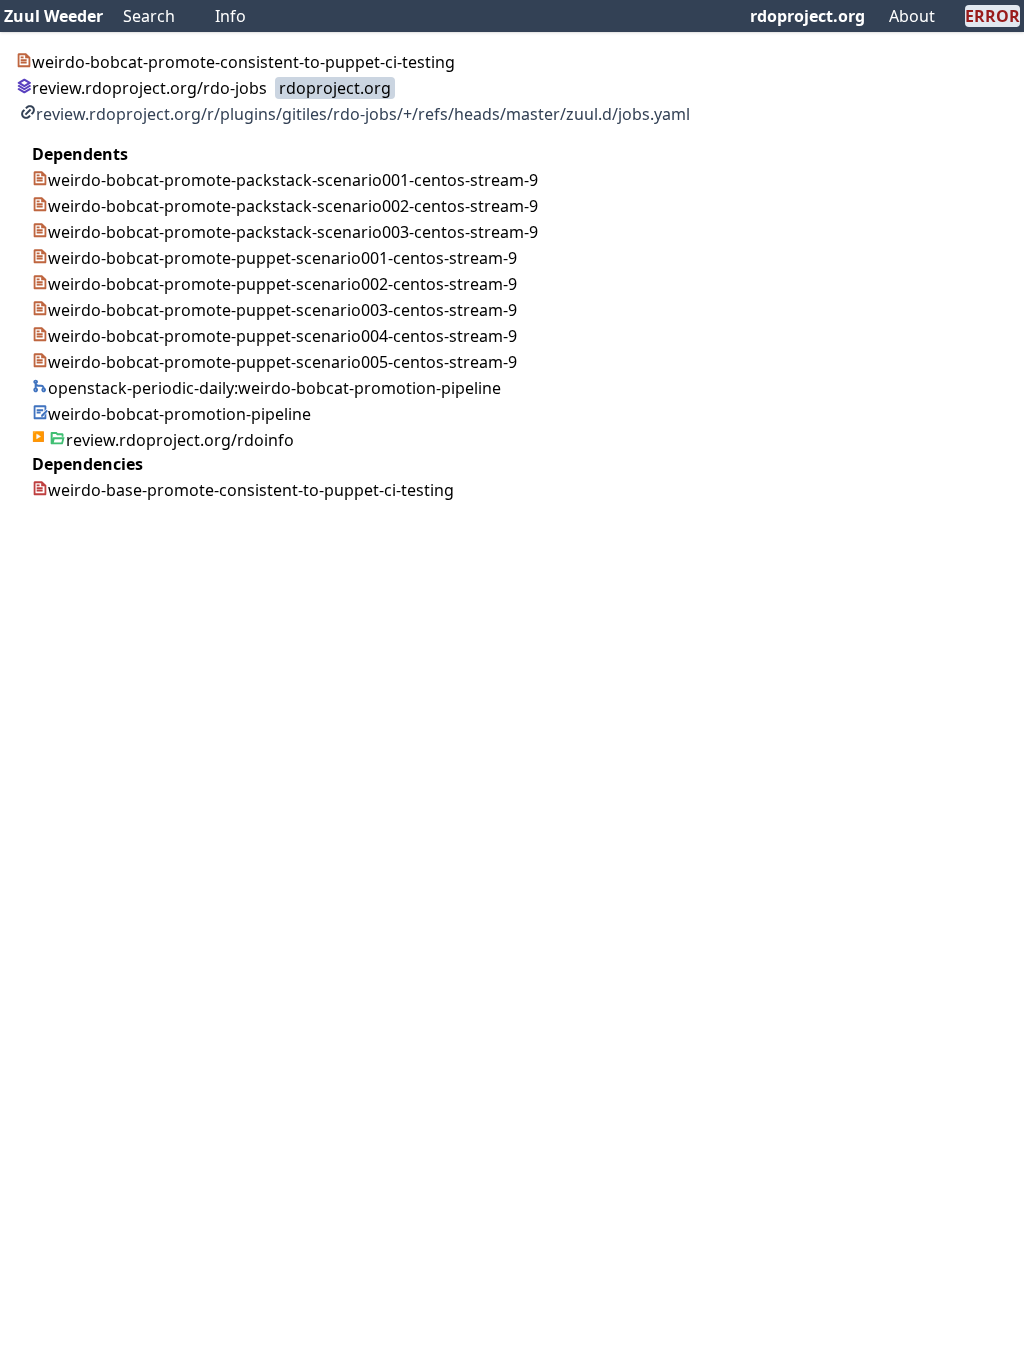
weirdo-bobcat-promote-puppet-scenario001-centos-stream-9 (282, 258)
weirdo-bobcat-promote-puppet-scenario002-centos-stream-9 (282, 284)
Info (230, 16)
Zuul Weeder (53, 16)
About (912, 16)
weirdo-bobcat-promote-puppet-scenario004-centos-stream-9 (282, 336)
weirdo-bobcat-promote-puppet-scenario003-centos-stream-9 (282, 310)
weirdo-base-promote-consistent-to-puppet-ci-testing (251, 490)
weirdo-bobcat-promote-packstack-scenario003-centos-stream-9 (293, 232)
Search (149, 16)
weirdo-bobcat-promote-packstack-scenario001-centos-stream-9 (293, 180)
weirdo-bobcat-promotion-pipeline (179, 414)
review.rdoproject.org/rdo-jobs (149, 88)
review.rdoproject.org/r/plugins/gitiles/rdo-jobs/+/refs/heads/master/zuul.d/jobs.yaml (363, 114)
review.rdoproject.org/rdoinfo (180, 440)
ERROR (992, 16)
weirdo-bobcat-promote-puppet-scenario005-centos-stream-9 (282, 362)
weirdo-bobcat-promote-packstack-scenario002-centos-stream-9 (293, 206)
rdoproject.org (807, 16)
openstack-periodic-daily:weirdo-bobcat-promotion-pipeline (274, 388)
